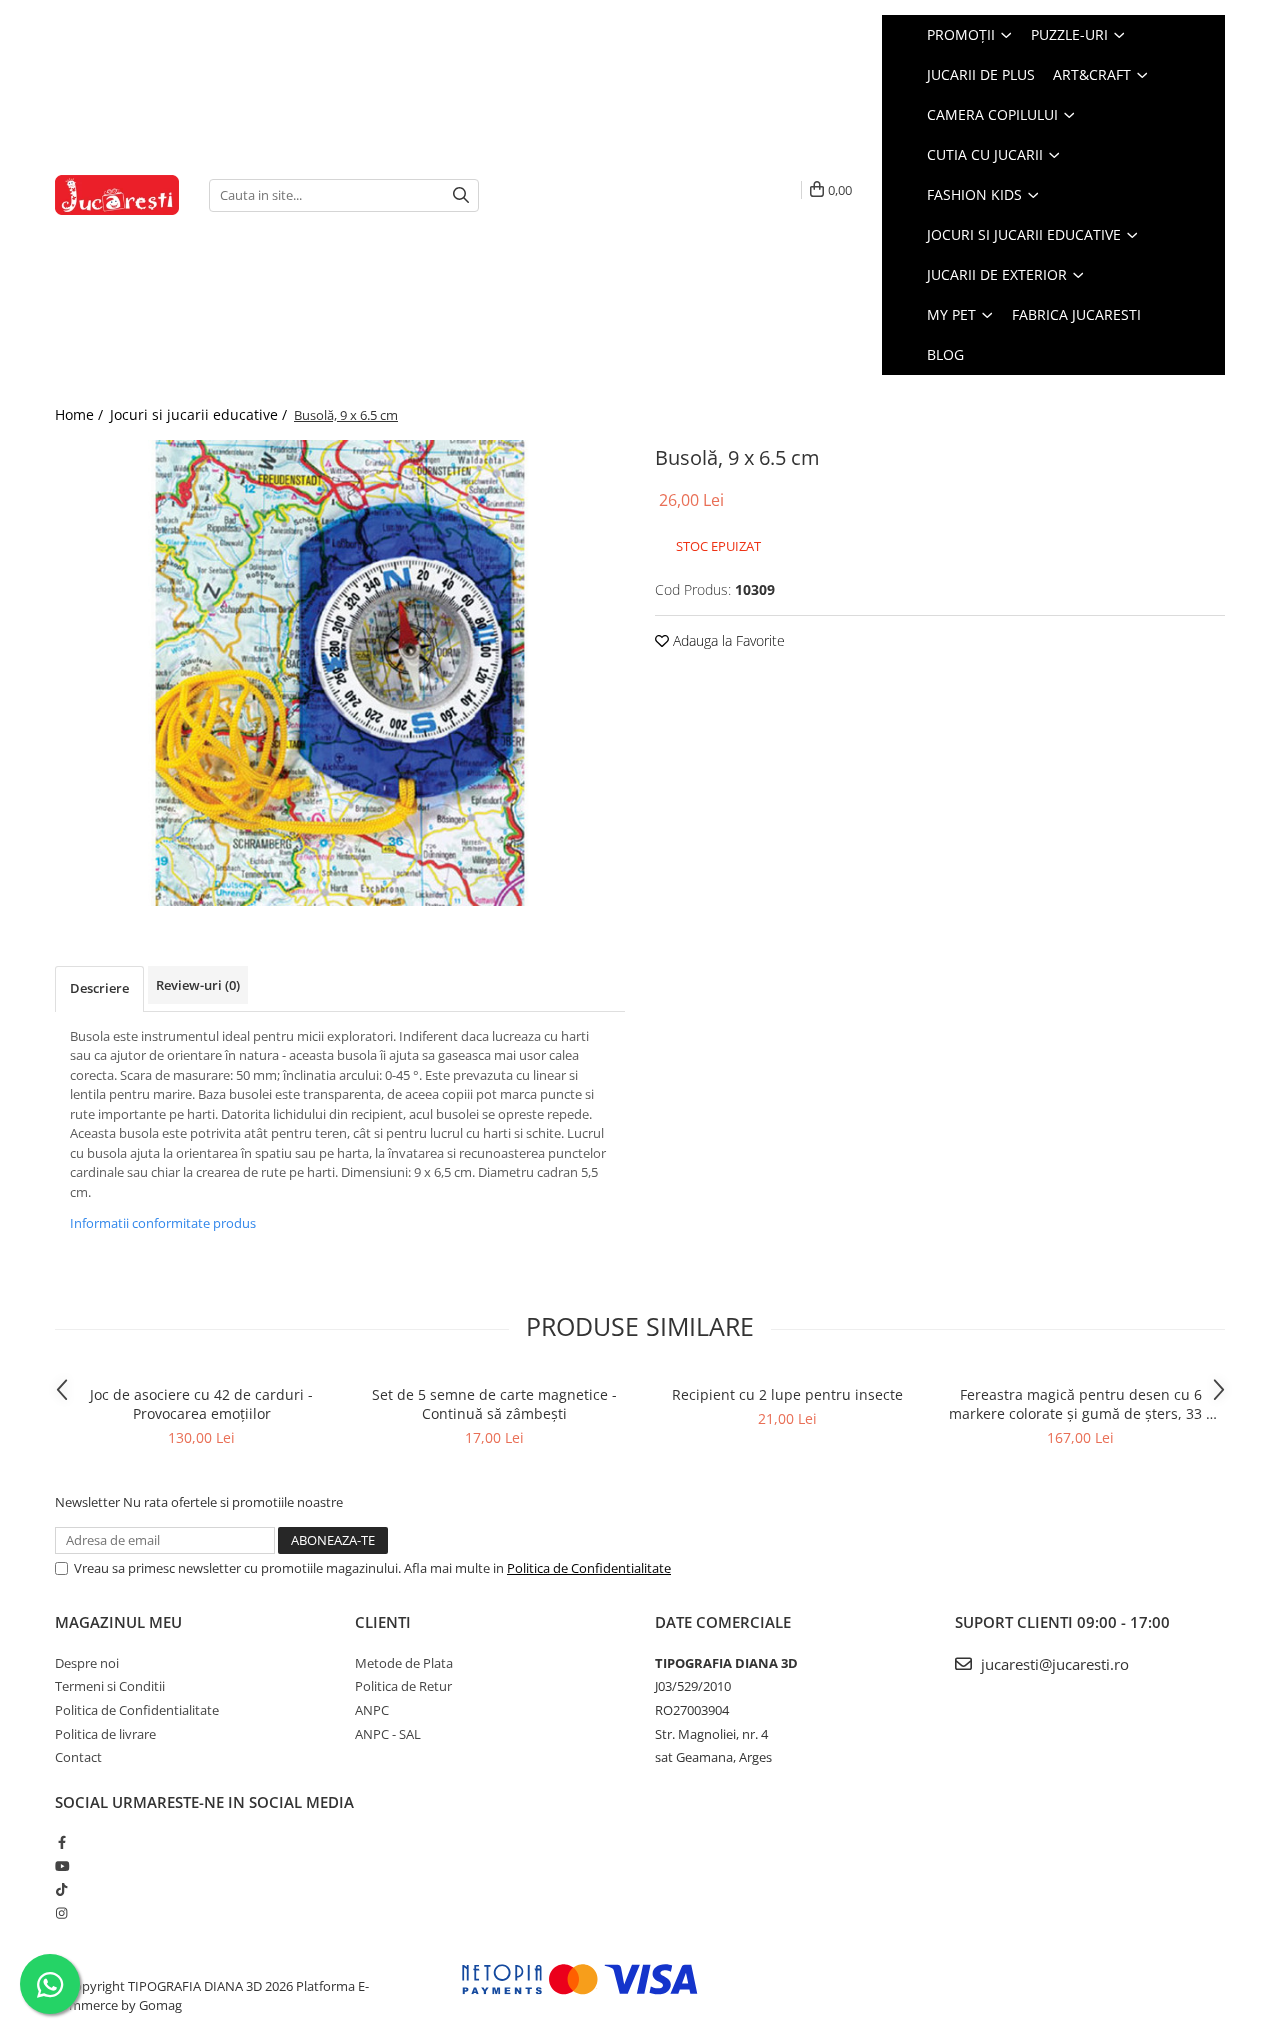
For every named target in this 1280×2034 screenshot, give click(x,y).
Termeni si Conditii (110, 1686)
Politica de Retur (403, 1686)
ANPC (372, 1710)
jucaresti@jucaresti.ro (1053, 1664)
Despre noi (87, 1663)
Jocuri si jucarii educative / (200, 414)
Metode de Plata (404, 1663)
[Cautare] (461, 195)
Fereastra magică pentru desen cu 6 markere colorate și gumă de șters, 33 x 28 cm (1081, 1404)
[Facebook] (61, 1842)
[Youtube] (61, 1866)
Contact (78, 1757)
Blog (945, 354)
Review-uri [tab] (198, 985)
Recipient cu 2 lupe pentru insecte (787, 1394)
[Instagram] (61, 1913)
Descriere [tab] (99, 988)
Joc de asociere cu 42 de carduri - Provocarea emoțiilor (201, 1404)
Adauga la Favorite (727, 640)
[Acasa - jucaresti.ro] (117, 195)
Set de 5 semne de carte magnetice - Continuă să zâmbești (494, 1404)
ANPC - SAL (388, 1734)
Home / (81, 414)
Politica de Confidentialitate (589, 1568)
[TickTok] (61, 1889)
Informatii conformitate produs (163, 1223)
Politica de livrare (105, 1734)
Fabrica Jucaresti (1076, 314)
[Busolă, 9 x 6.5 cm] (340, 673)
